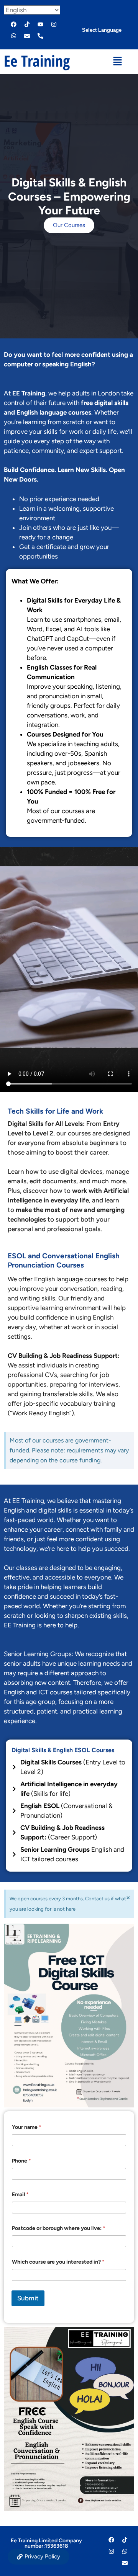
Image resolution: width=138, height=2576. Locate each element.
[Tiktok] (27, 25)
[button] (117, 62)
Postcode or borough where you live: (59, 2228)
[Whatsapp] (13, 36)
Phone (21, 2161)
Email (20, 2195)
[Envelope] (27, 36)
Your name (27, 2127)
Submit (28, 2298)
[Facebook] (13, 25)
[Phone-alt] (40, 36)
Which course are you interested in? (58, 2262)
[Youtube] (40, 25)
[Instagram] (54, 25)
